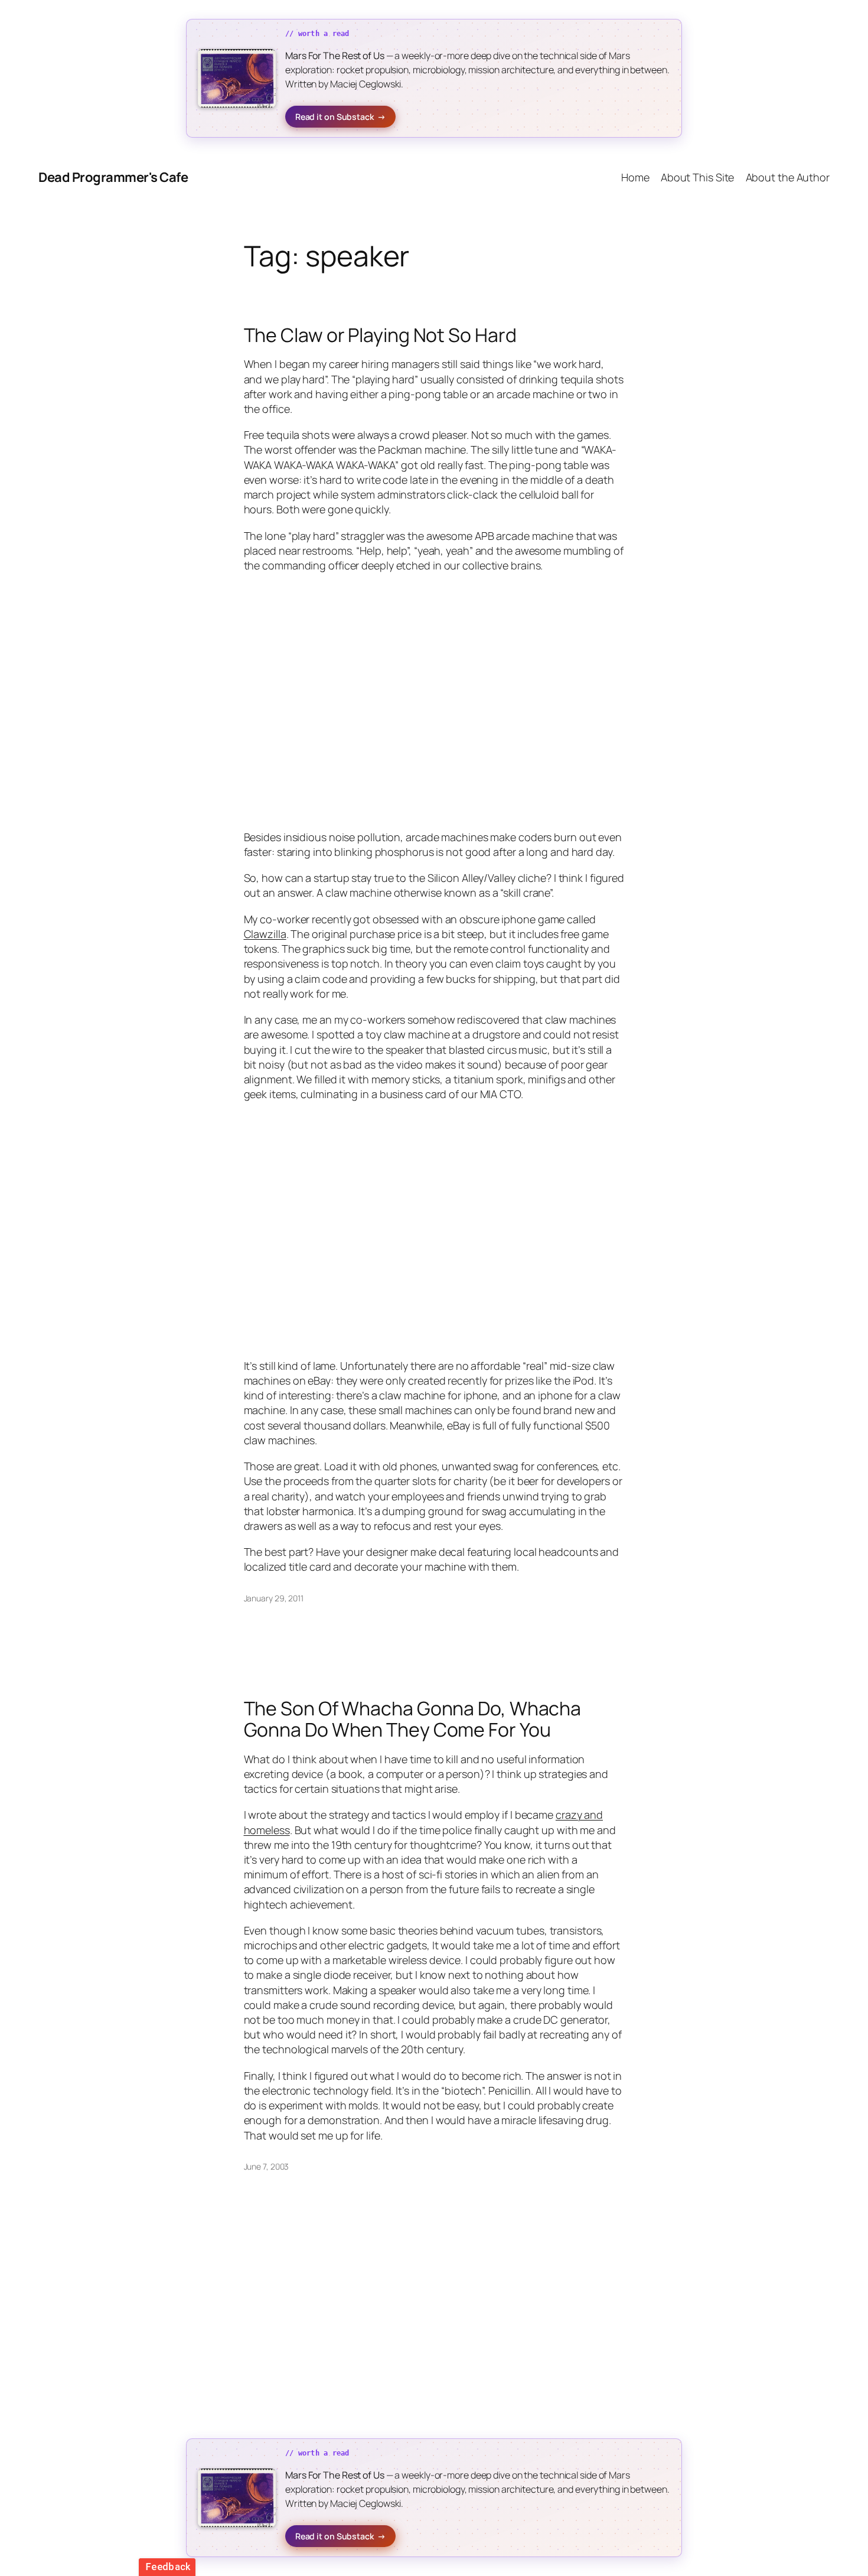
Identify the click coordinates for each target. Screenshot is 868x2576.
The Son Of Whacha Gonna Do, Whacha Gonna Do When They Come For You (413, 1719)
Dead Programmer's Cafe (113, 177)
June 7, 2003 (267, 2166)
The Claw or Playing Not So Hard (380, 335)
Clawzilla (265, 934)
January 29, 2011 (274, 1598)
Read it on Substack (340, 117)
